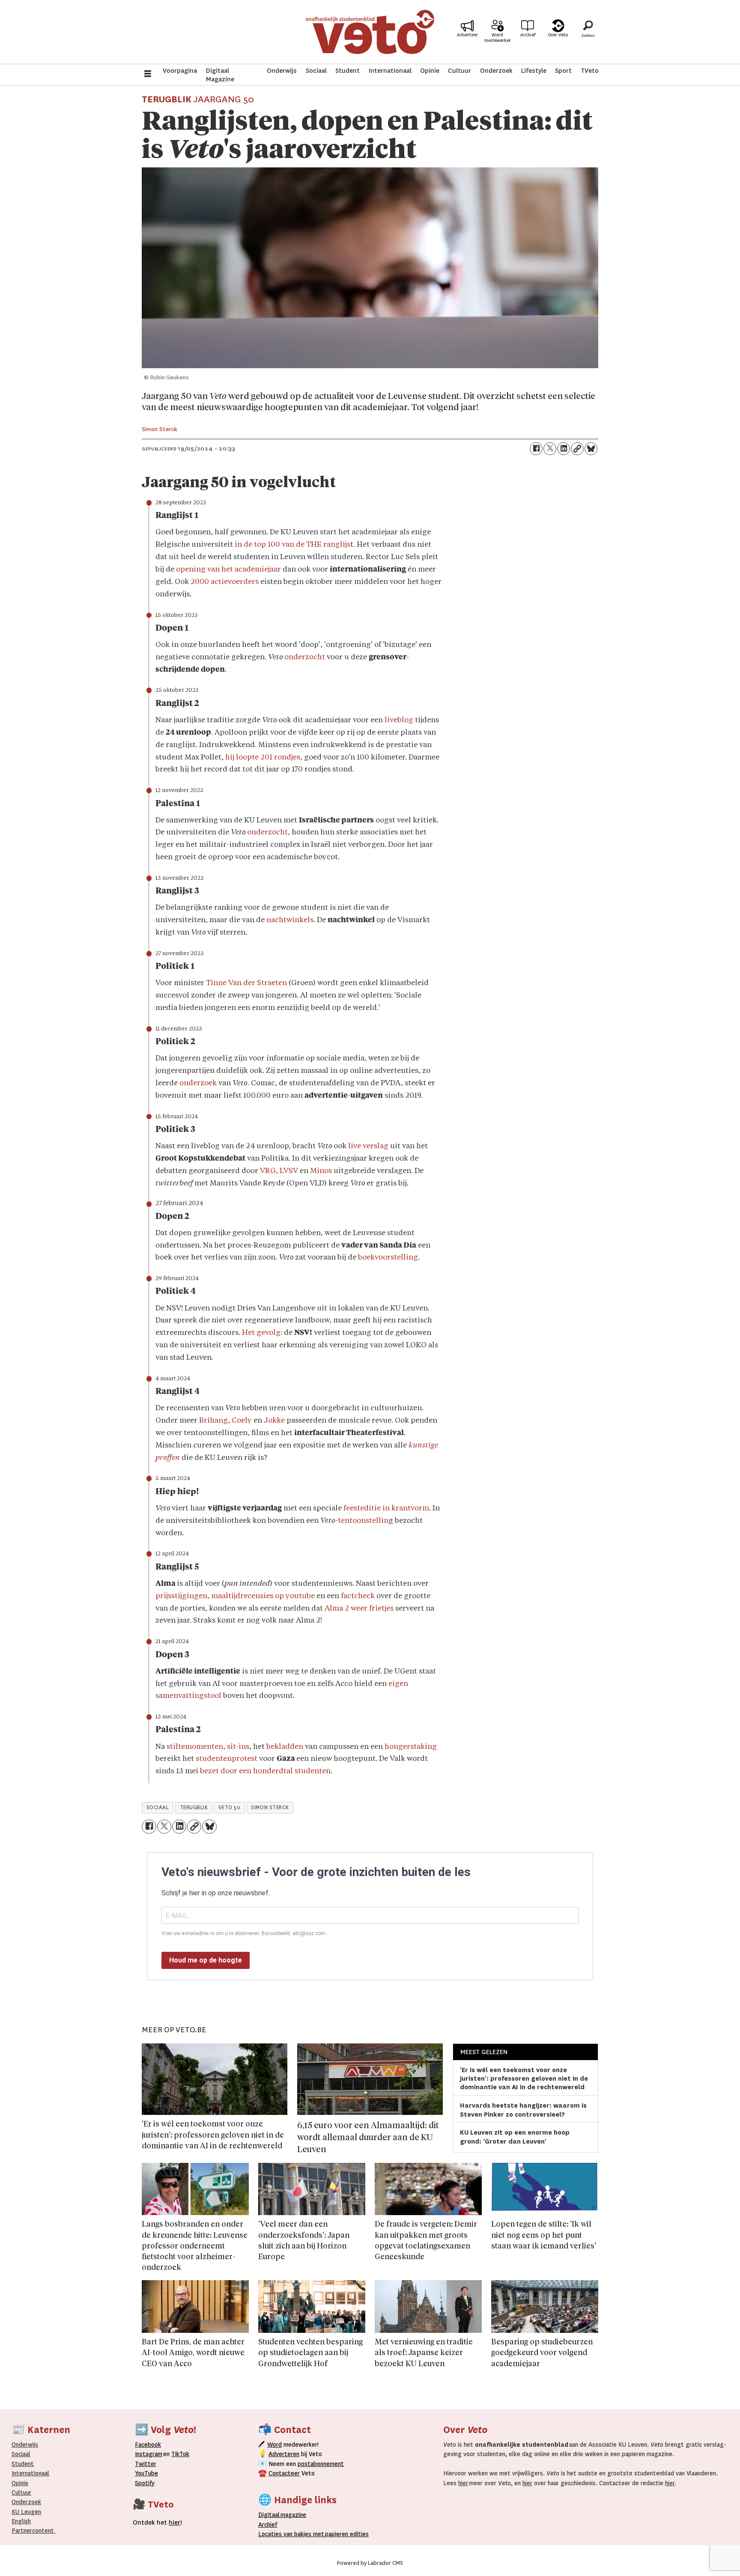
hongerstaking (411, 1747)
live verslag (368, 1146)
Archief (528, 35)
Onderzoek (496, 71)
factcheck (359, 1596)
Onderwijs (282, 71)
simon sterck (270, 1808)
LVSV (289, 1171)
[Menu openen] (148, 75)
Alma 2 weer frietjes (359, 1609)
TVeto (590, 71)
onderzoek (199, 1083)
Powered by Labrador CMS (370, 2563)
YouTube (146, 2473)
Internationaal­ (30, 2473)
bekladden (286, 1747)
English (21, 2521)
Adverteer (467, 35)
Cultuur (460, 71)
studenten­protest (227, 1759)
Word (275, 2445)
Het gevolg (261, 1333)
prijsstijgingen (181, 1596)
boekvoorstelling (388, 1258)
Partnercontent (33, 2531)
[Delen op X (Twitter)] (550, 449)
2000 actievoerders (225, 582)
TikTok (180, 2454)
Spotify (145, 2483)
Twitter (146, 2464)
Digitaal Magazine (220, 75)
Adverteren (284, 2454)
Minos (321, 1171)
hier (463, 2483)
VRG (268, 1171)
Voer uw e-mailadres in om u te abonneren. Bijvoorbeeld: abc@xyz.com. (244, 1933)
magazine (284, 2515)
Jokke (275, 1421)
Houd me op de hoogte (206, 1960)
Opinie (430, 71)
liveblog (400, 720)
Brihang (213, 1421)
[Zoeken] (588, 32)
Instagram (149, 2454)
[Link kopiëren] (577, 449)
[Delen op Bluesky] (591, 449)
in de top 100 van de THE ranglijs (292, 545)
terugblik (194, 1808)
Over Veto (558, 35)
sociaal (158, 1808)
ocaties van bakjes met (293, 2534)
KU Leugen (26, 2512)
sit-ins (238, 1747)
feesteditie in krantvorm (386, 1508)
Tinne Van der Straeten (246, 983)
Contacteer (284, 2473)
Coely (243, 1421)
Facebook (148, 2445)
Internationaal (390, 71)
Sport (563, 71)
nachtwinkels (290, 920)
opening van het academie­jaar (228, 570)
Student (348, 71)
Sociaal (316, 71)
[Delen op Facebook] (536, 449)
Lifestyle (534, 71)
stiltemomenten (195, 1747)
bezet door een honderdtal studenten (265, 1771)
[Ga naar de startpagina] (370, 32)
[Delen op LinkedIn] (564, 449)
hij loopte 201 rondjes (263, 758)
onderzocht (305, 657)
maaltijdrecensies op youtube (263, 1596)
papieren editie (345, 2534)
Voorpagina (180, 71)
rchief (268, 2525)
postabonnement (321, 2464)
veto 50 (229, 1808)
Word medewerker (498, 38)
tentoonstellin (363, 1521)
